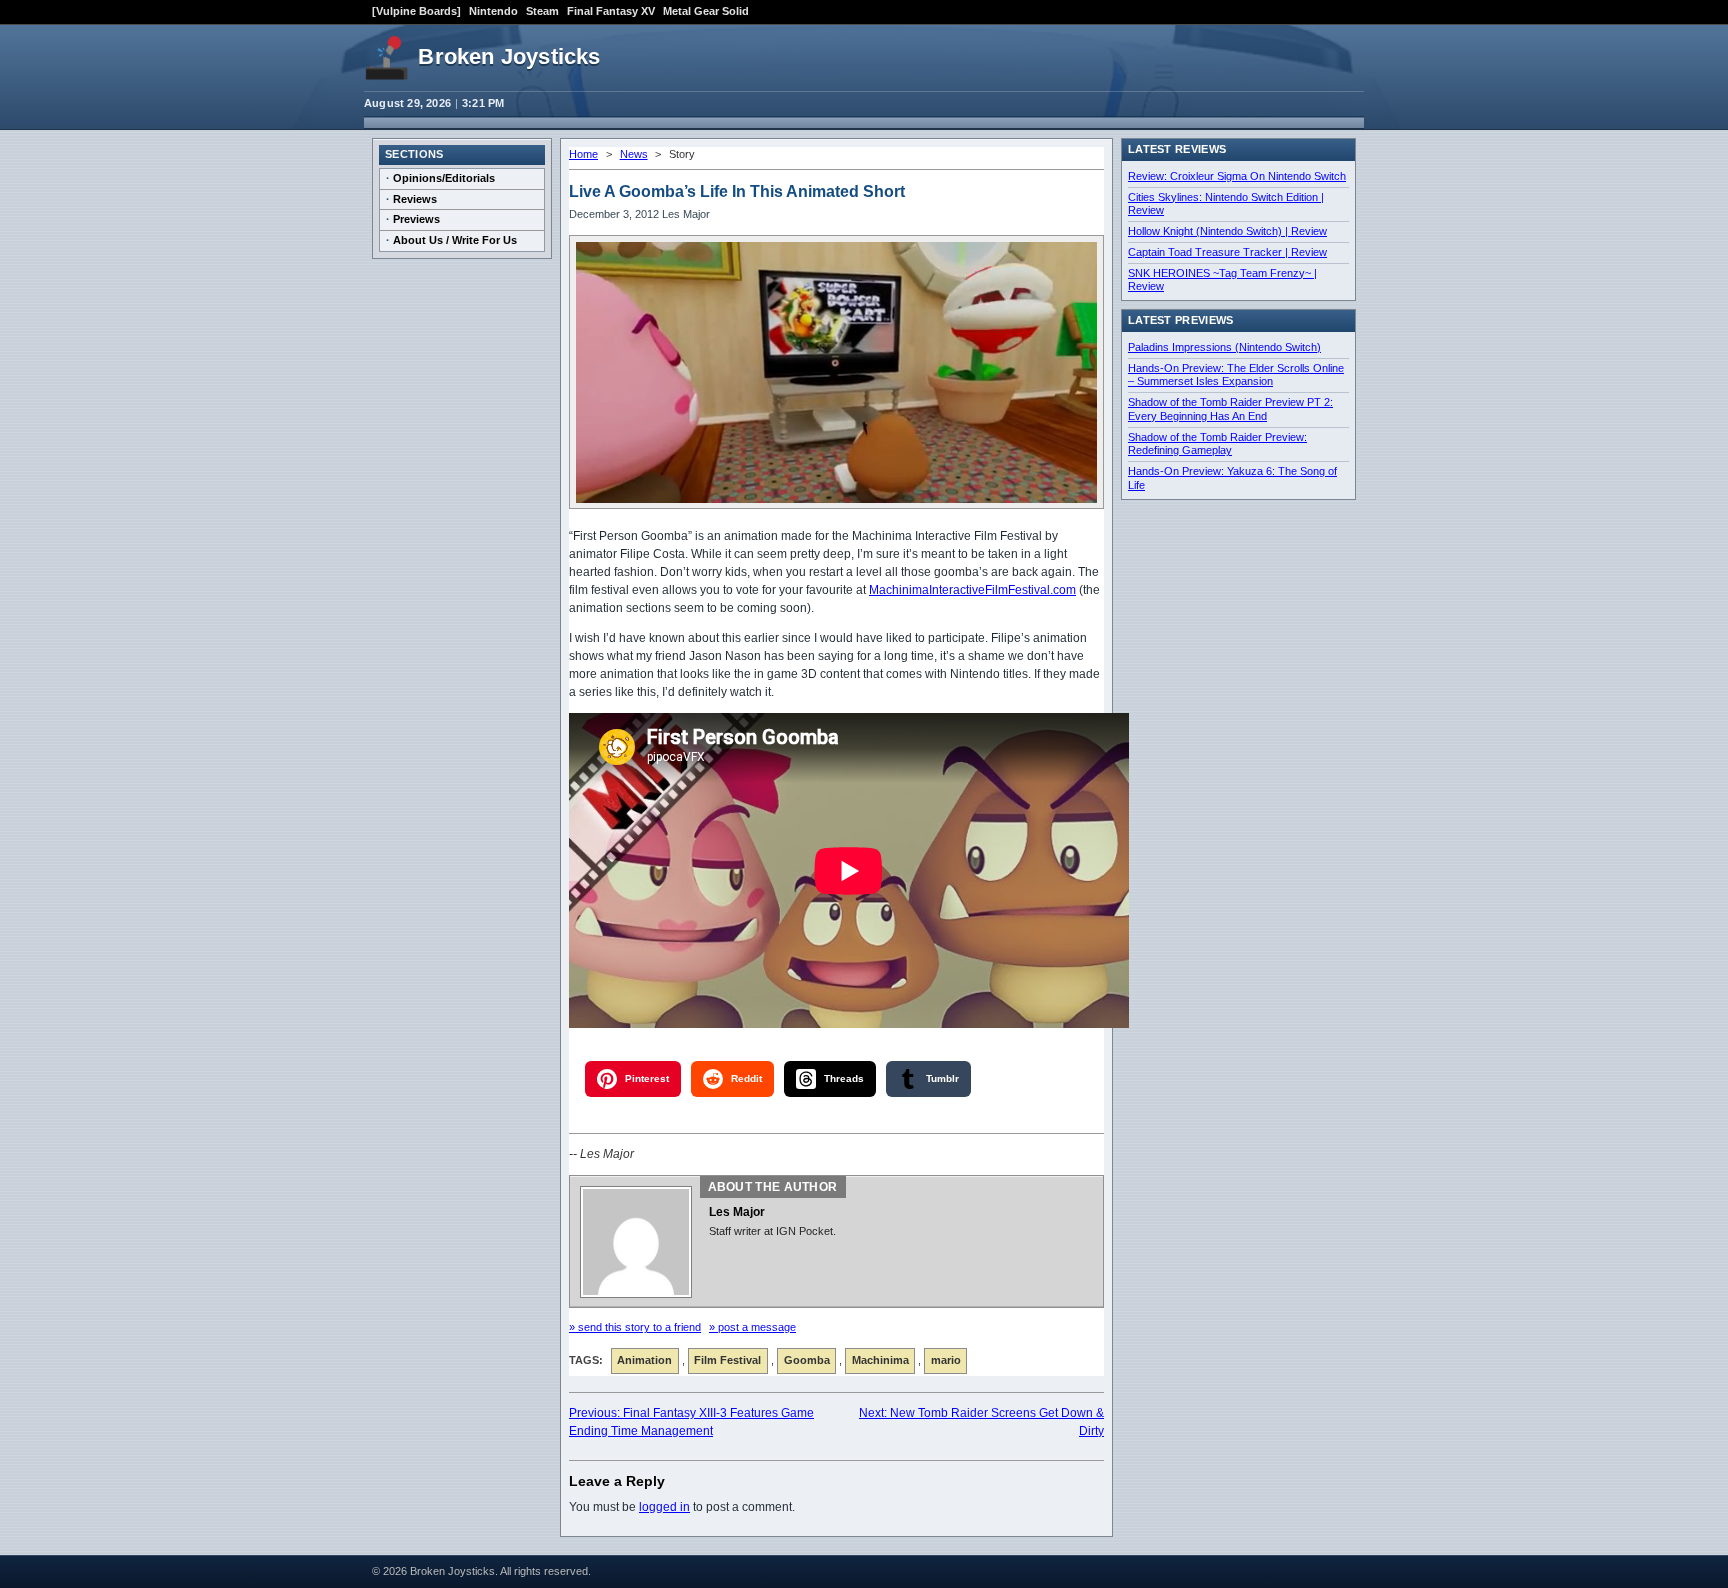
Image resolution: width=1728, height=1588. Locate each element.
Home (583, 154)
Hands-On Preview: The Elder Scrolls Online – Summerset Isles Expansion (1236, 375)
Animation (644, 1360)
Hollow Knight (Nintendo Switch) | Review (1227, 231)
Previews (416, 219)
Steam (542, 11)
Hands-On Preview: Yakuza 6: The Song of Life (1232, 478)
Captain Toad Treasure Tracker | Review (1227, 252)
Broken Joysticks (509, 56)
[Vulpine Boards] (416, 11)
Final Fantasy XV (611, 11)
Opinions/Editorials (444, 178)
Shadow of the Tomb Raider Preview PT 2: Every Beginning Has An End (1230, 409)
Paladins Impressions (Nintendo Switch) (1224, 347)
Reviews (415, 199)
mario (946, 1360)
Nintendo (493, 11)
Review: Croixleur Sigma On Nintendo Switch (1237, 176)
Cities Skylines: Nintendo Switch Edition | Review (1226, 204)
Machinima (880, 1360)
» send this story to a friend (635, 1327)
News (634, 154)
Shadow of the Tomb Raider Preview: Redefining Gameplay (1217, 444)
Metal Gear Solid (706, 11)
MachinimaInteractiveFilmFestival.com (972, 590)
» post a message (752, 1327)
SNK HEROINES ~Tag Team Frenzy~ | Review (1222, 280)
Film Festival (727, 1360)
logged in (664, 1507)
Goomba (807, 1360)
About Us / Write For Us (455, 240)
